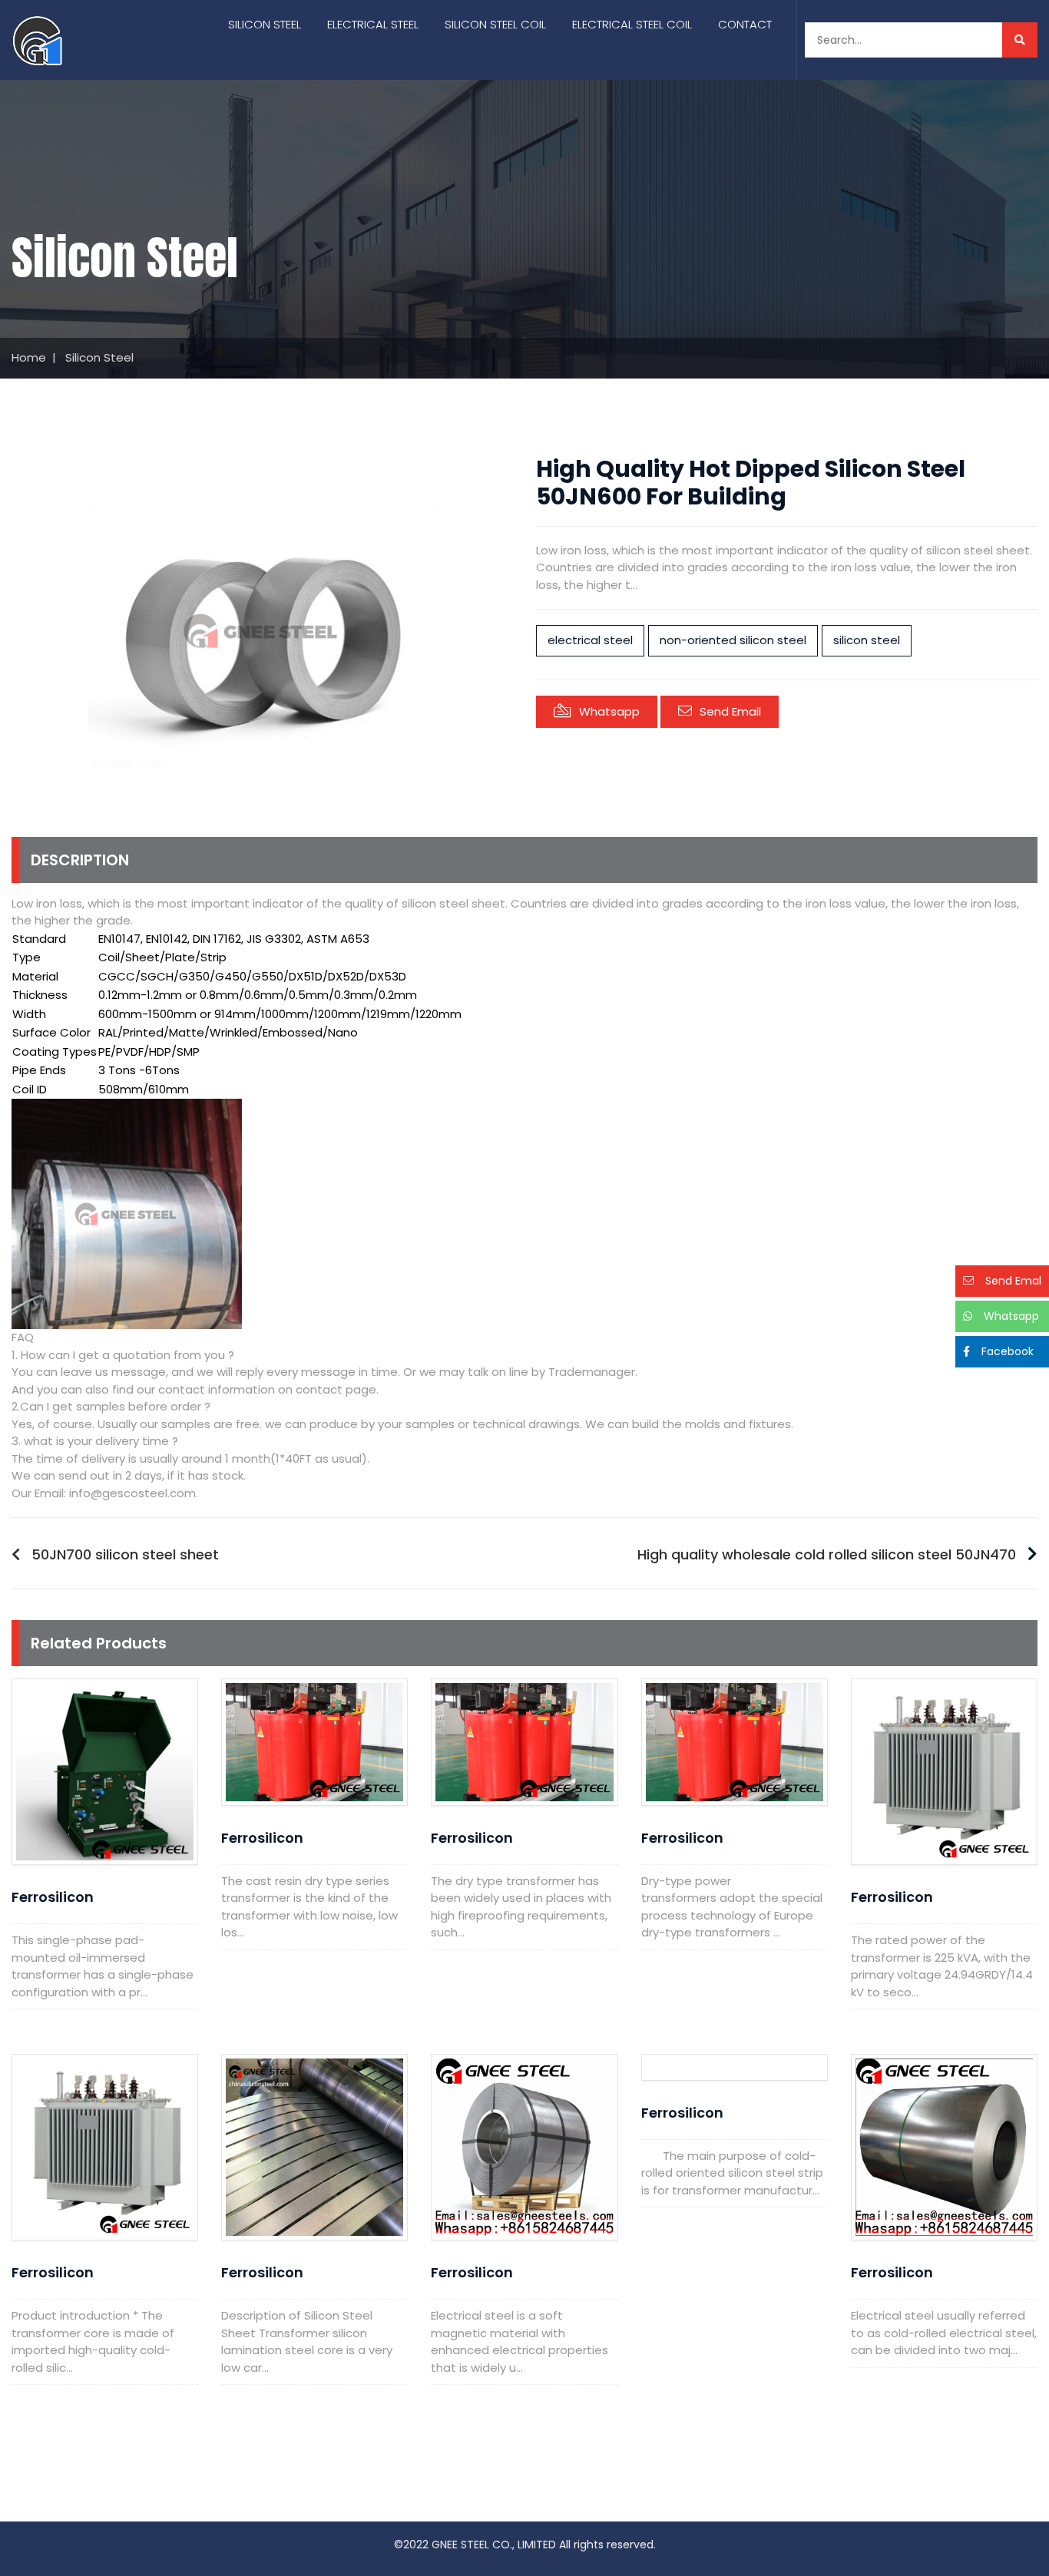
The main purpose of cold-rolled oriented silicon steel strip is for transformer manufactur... (732, 2173)
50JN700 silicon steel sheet (125, 1554)
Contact (745, 24)
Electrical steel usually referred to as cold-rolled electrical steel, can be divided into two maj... (944, 2333)
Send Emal (1013, 1281)
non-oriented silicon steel (733, 640)
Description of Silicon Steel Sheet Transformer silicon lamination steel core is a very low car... (307, 2341)
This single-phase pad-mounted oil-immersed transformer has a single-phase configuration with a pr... (103, 1966)
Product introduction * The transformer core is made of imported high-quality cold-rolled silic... (93, 2341)
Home (29, 357)
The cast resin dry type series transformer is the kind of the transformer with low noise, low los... (309, 1907)
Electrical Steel (373, 24)
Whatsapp (609, 711)
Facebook (1008, 1351)
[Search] (1020, 40)
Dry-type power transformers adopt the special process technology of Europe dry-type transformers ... (732, 1907)
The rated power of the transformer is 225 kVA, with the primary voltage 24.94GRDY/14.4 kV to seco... (942, 1966)
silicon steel (867, 640)
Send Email (730, 711)
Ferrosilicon (53, 1897)
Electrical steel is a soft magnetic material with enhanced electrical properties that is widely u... (520, 2341)
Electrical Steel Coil (632, 24)
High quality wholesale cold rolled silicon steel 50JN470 (827, 1554)
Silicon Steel (265, 24)
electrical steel (590, 640)
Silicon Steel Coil (495, 24)
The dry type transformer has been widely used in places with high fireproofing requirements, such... (521, 1907)
